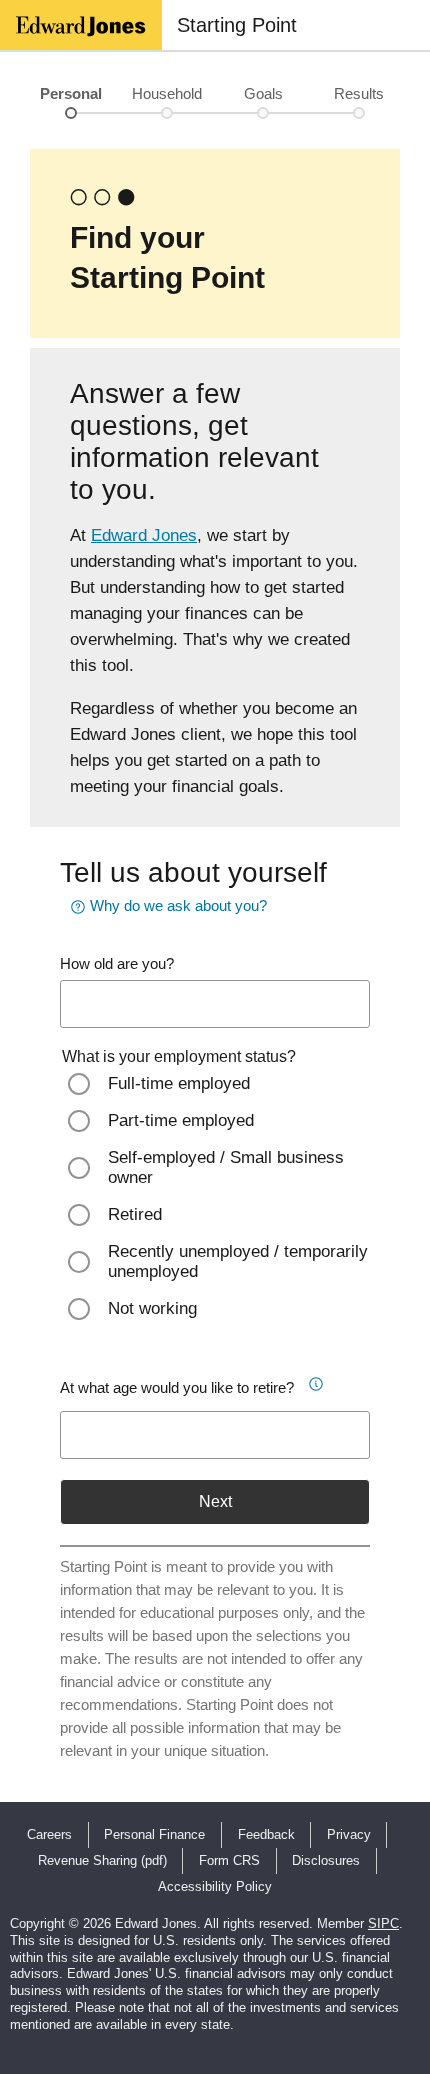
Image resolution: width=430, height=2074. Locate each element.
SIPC (383, 1923)
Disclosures (326, 1860)
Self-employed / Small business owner (226, 1167)
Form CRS (229, 1860)
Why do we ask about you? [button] (178, 905)
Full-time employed (179, 1083)
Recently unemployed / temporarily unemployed (238, 1261)
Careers (49, 1834)
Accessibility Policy (215, 1886)
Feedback (266, 1834)
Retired (135, 1214)
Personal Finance (154, 1834)
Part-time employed (181, 1120)
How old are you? (117, 963)
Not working (152, 1308)
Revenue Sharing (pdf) (102, 1860)
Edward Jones (144, 535)
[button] (315, 1381)
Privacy (349, 1834)
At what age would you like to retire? (177, 1387)
